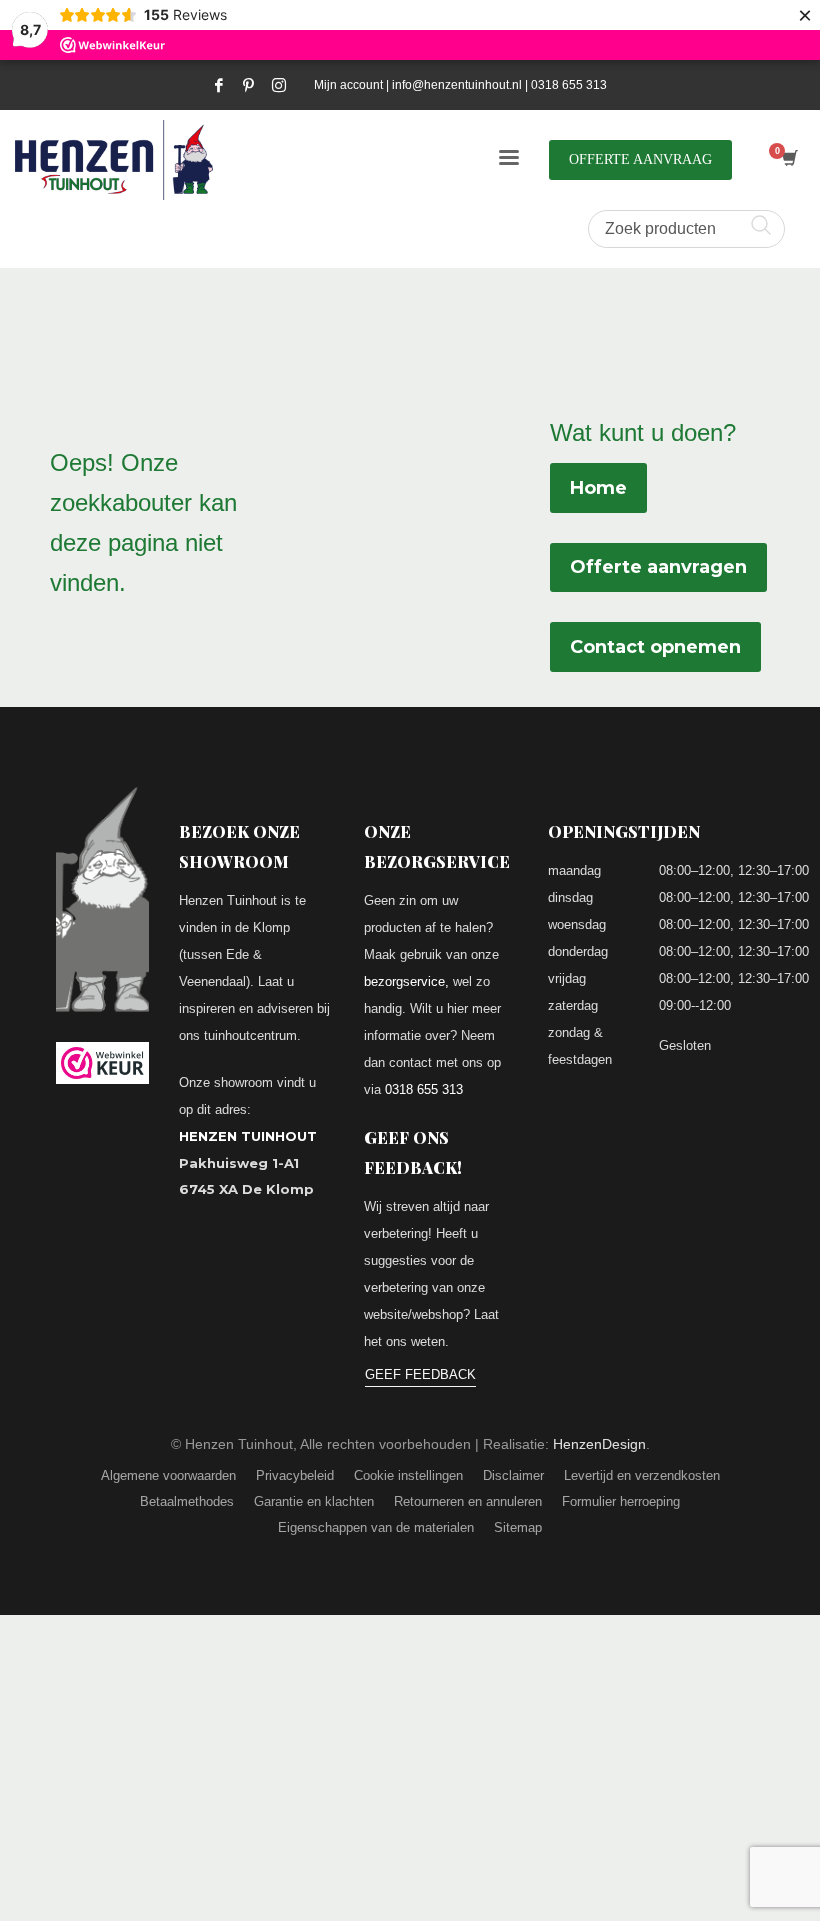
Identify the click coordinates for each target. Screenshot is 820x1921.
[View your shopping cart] (788, 160)
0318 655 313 (569, 85)
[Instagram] (279, 85)
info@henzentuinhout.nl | (461, 85)
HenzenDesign (599, 1444)
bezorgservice (404, 981)
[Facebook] (219, 85)
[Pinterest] (249, 85)
